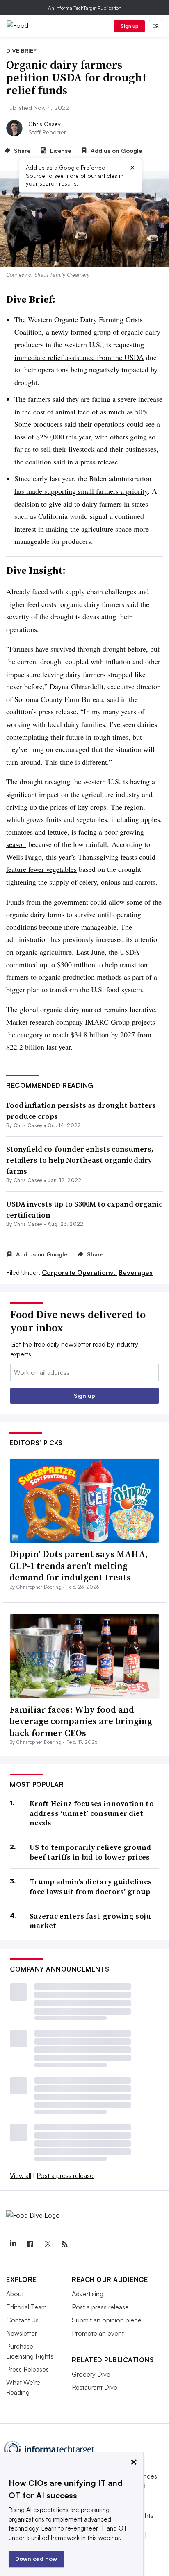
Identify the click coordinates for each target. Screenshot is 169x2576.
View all (21, 2175)
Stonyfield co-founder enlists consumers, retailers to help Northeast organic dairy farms (80, 1160)
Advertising (88, 2294)
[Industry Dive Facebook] (30, 2244)
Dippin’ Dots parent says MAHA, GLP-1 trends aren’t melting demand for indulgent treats (79, 1565)
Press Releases (27, 2369)
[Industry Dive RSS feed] (64, 2244)
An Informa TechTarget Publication (85, 8)
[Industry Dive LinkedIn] (13, 2244)
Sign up (130, 26)
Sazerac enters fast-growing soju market (90, 1921)
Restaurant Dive (95, 2387)
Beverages (136, 1272)
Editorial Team (26, 2307)
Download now (36, 2559)
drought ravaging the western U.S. (70, 781)
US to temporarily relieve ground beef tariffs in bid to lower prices (90, 1852)
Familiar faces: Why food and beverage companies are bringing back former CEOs (81, 1721)
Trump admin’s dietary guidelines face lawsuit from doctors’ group (91, 1887)
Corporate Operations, (79, 1272)
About (15, 2294)
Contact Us (22, 2320)
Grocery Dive (91, 2374)
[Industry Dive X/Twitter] (47, 2244)
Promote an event (98, 2333)
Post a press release (65, 2175)
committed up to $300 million (51, 964)
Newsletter (22, 2333)
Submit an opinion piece (107, 2320)
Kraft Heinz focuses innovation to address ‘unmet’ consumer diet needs (92, 1813)
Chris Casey (45, 124)
